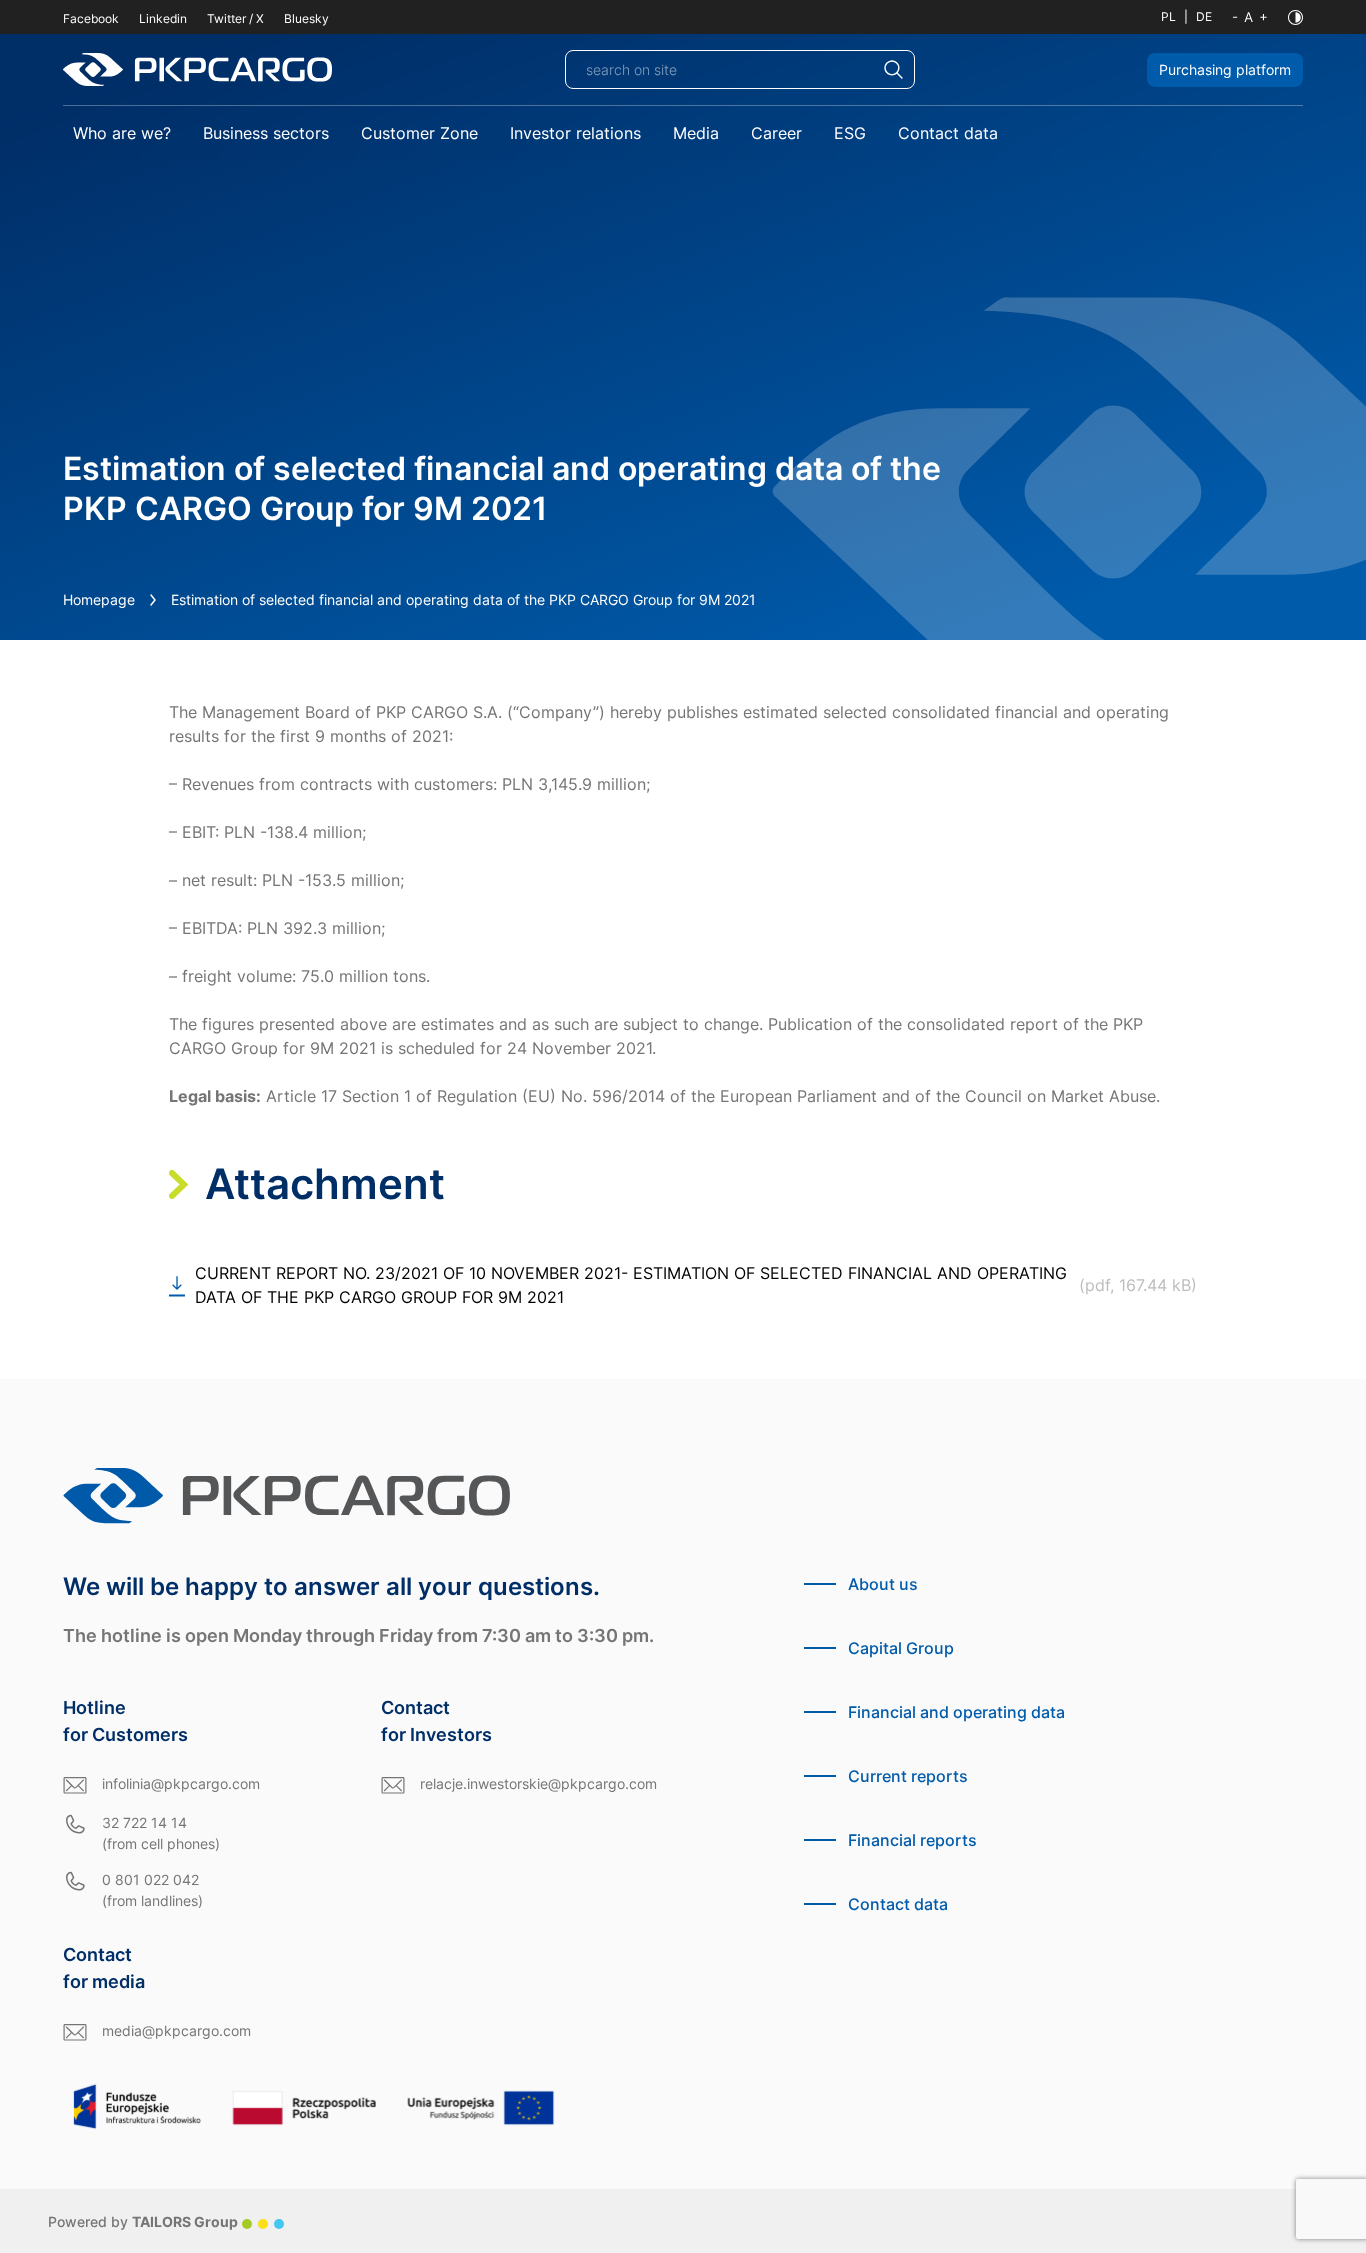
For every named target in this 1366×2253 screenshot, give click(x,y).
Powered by (143, 2221)
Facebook (91, 18)
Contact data (948, 133)
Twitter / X (235, 18)
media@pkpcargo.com (176, 2030)
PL (1168, 16)
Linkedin (163, 18)
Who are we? (122, 133)
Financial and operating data (956, 1712)
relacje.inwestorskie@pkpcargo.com (538, 1783)
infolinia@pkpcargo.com (181, 1783)
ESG (850, 133)
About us (883, 1584)
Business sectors (266, 133)
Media (696, 133)
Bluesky (306, 18)
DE (1204, 16)
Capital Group (901, 1648)
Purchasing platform (1225, 69)
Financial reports (912, 1840)
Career (776, 133)
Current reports (908, 1776)
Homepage (99, 599)
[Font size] (1250, 17)
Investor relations (575, 133)
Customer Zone (419, 133)
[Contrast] (1295, 17)
